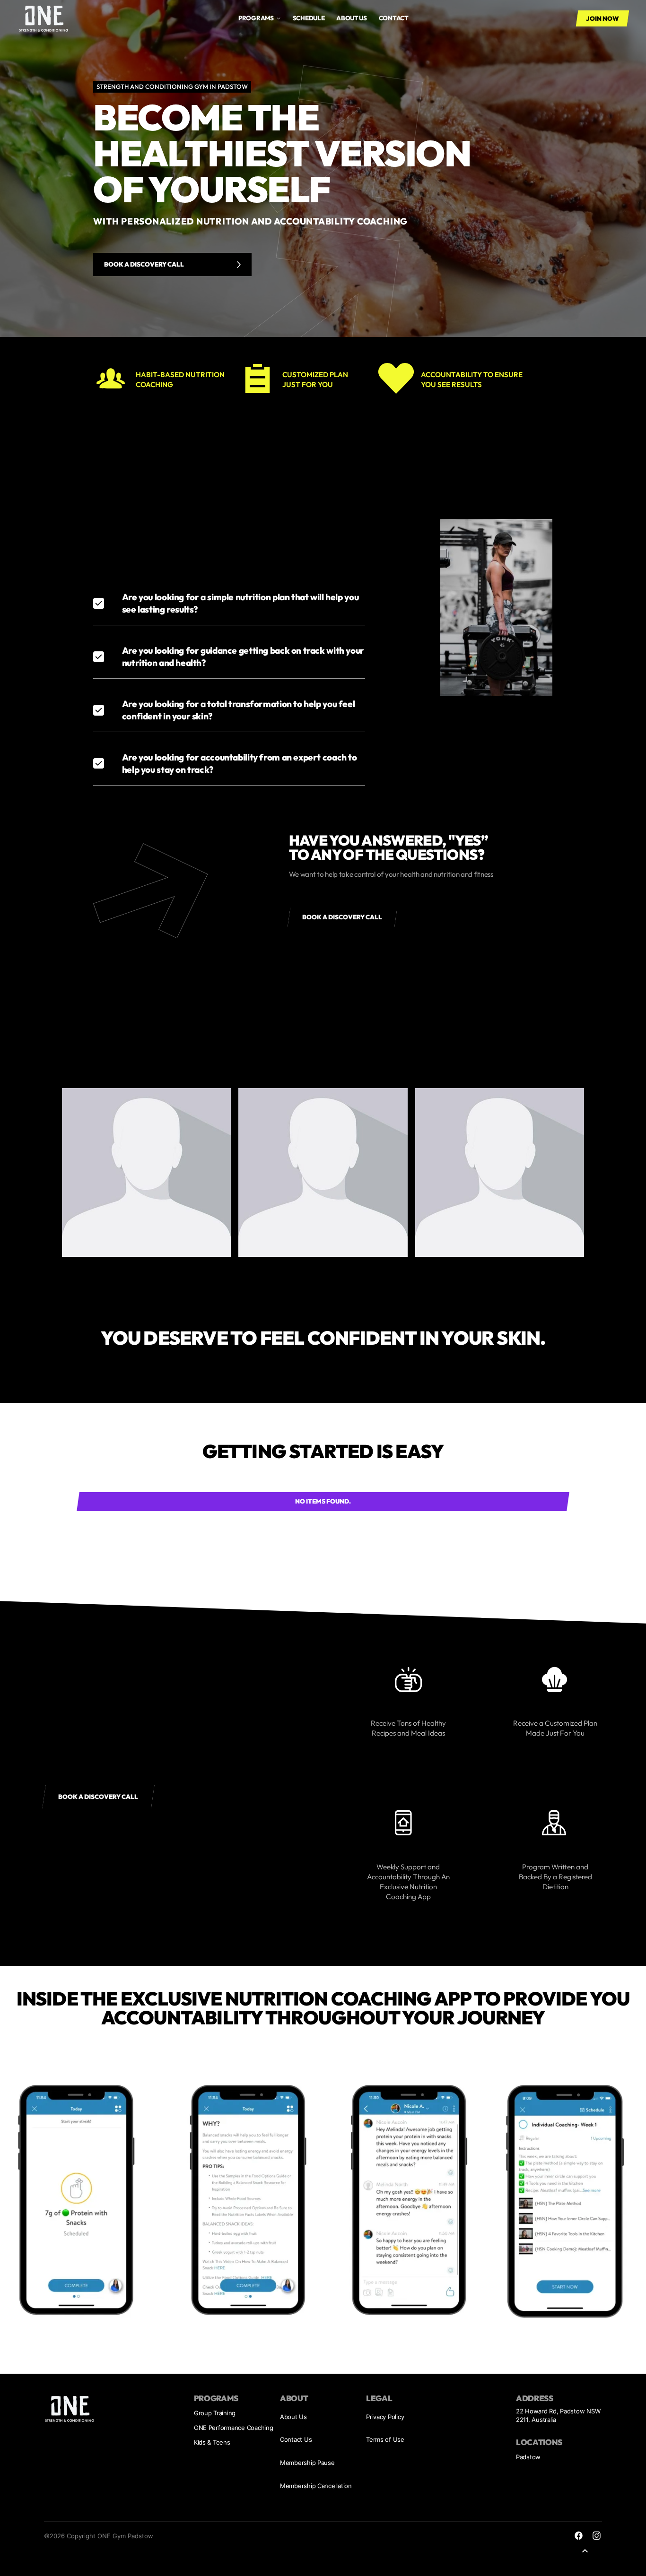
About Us (293, 2417)
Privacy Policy (385, 2417)
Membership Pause (307, 2463)
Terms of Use (385, 2439)
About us (352, 18)
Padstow (528, 2457)
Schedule (309, 18)
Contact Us (296, 2439)
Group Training (215, 2413)
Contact (394, 18)
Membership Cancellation (316, 2486)
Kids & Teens (212, 2442)
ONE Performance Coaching (234, 2428)
